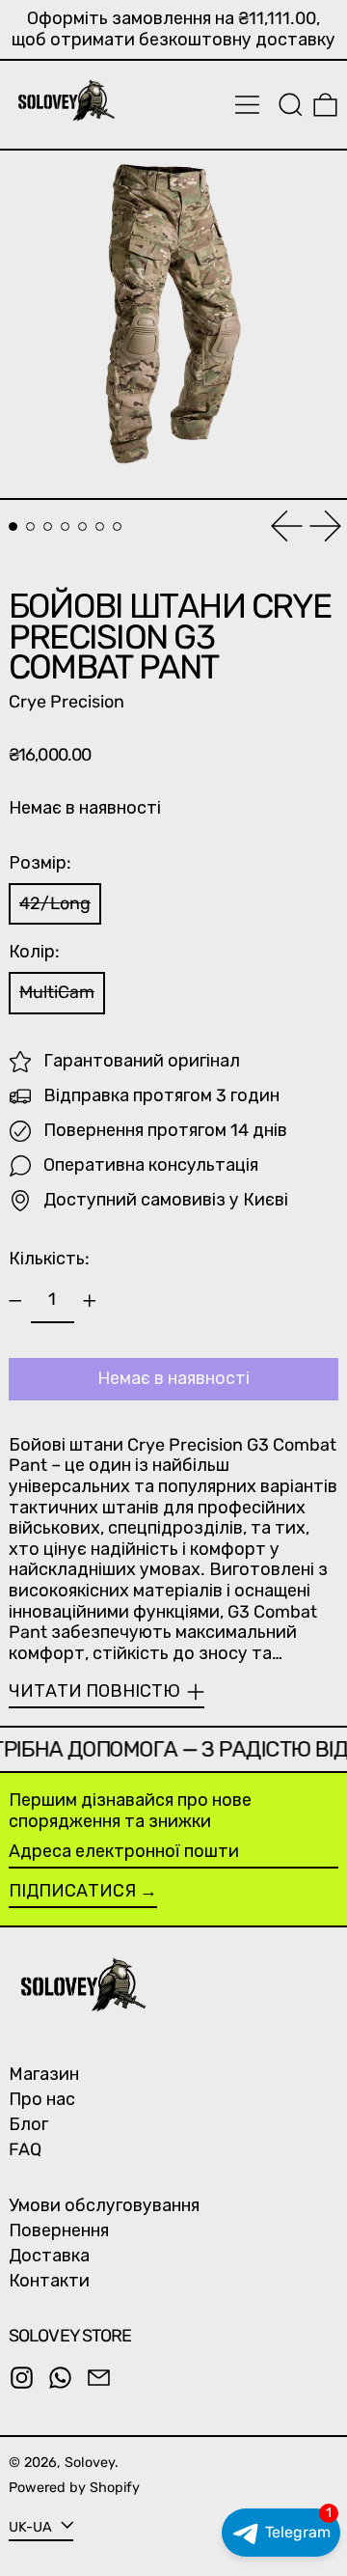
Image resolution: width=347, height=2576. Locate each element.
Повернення (59, 2230)
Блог (28, 2124)
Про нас (42, 2099)
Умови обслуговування (104, 2205)
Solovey (90, 2463)
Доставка (49, 2256)
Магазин (44, 2074)
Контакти (49, 2281)
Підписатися (72, 1891)
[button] (291, 105)
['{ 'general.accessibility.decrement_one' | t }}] (15, 1301)
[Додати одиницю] (90, 1301)
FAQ (25, 2149)
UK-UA (32, 2527)
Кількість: (49, 1259)
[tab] (13, 526)
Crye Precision (67, 702)
